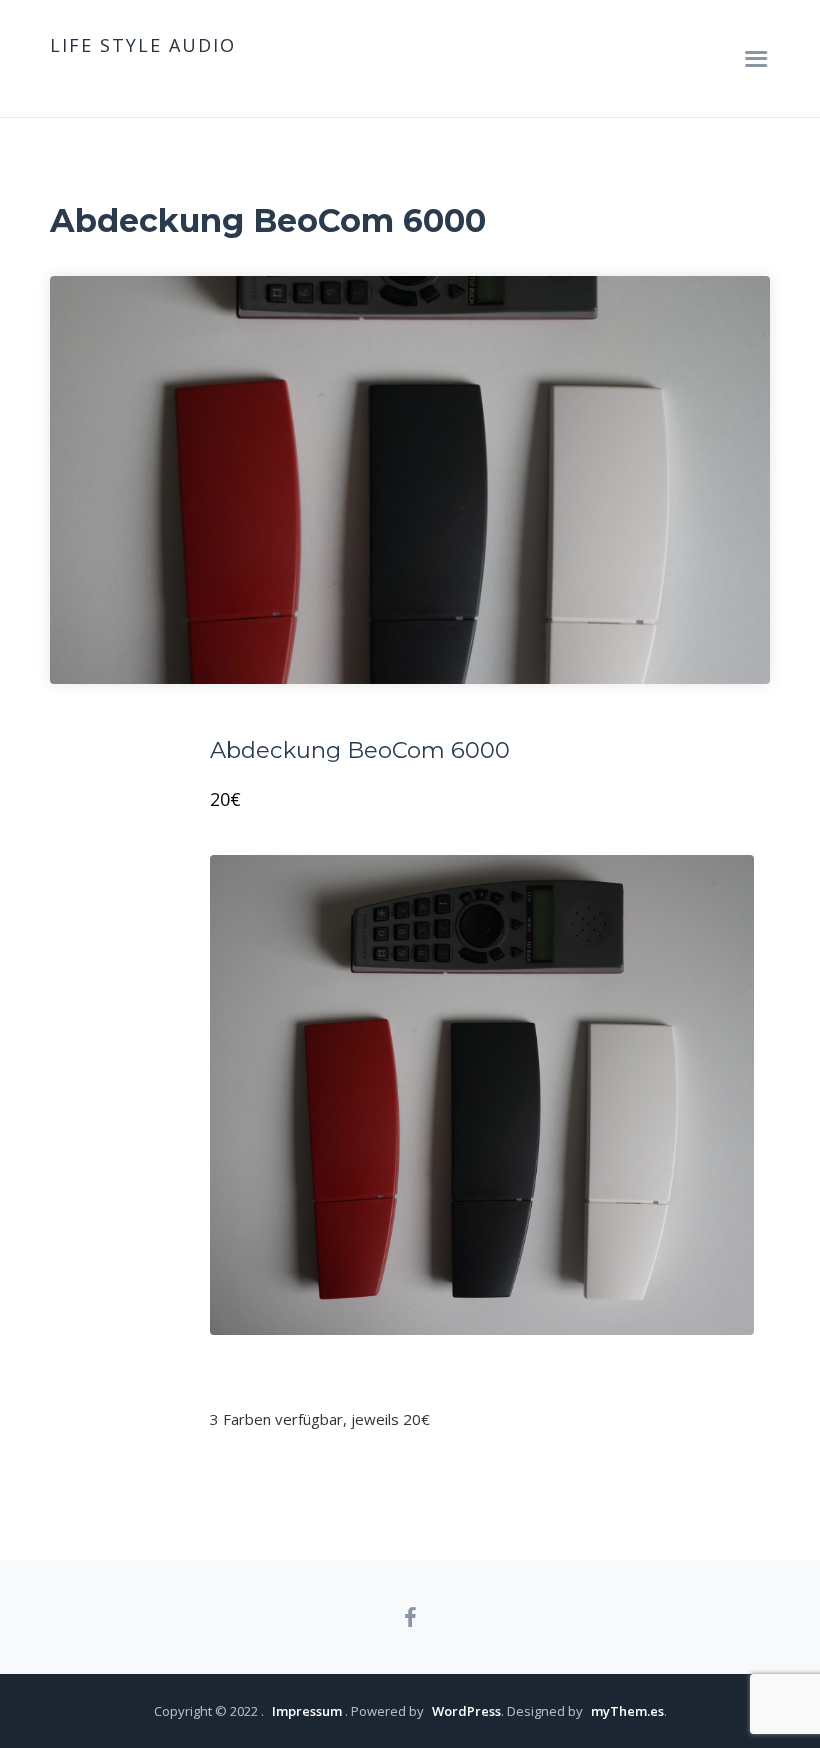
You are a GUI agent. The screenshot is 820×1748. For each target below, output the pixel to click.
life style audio (143, 45)
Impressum (307, 1711)
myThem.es (627, 1711)
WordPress (466, 1711)
